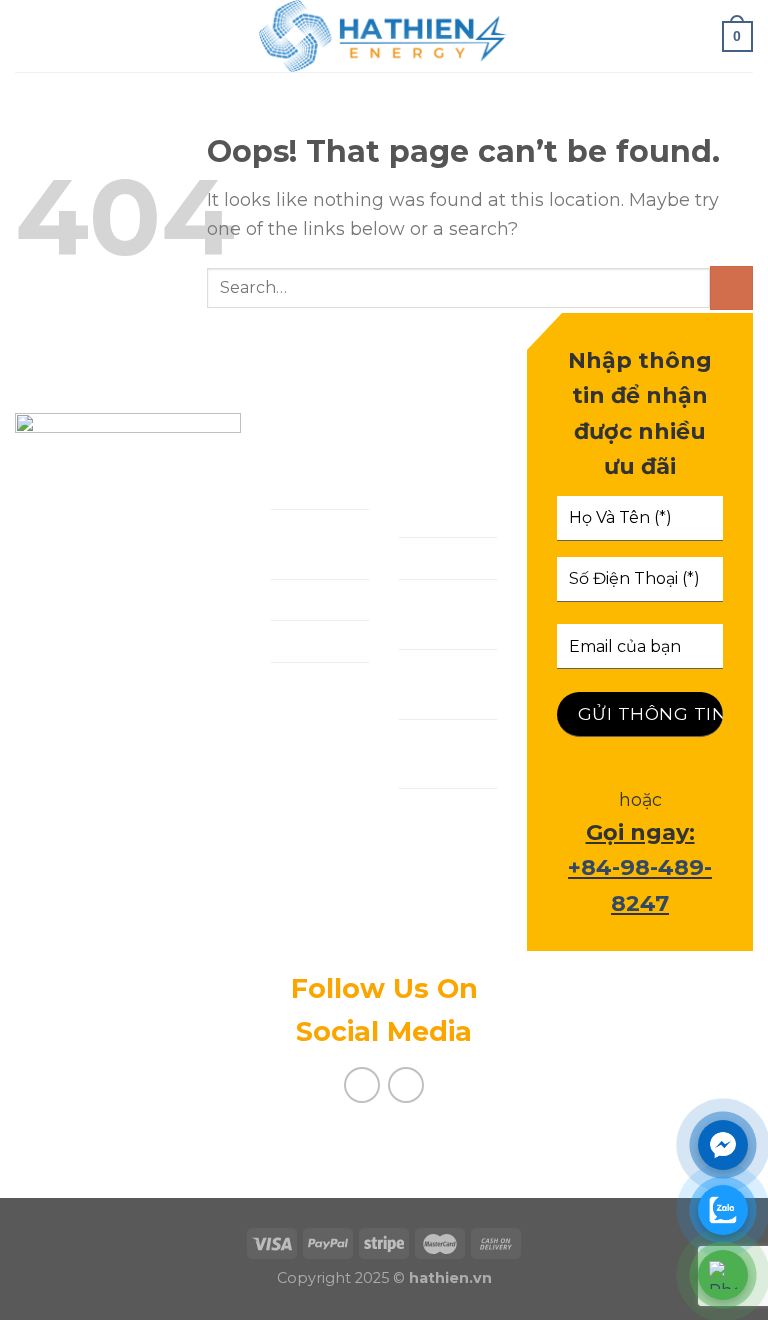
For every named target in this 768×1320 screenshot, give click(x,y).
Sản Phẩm (316, 599)
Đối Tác (433, 557)
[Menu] (28, 36)
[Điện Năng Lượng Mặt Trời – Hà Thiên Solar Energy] (384, 36)
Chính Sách (425, 502)
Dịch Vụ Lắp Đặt (306, 543)
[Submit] (731, 287)
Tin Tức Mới (433, 683)
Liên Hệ (305, 682)
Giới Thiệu (317, 488)
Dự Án (299, 640)
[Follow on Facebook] (362, 1085)
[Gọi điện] (723, 1275)
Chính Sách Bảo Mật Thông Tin (448, 851)
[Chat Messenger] (723, 1145)
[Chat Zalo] (723, 1210)
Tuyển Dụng (427, 753)
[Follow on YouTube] (406, 1085)
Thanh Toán (428, 613)
